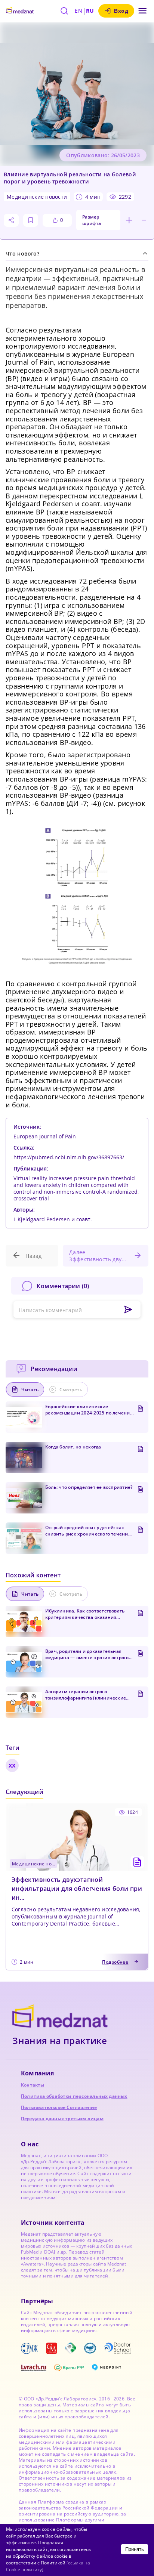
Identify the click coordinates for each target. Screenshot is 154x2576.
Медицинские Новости (37, 197)
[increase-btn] (129, 220)
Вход (121, 11)
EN (78, 11)
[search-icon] (64, 11)
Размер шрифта (92, 220)
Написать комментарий (50, 1310)
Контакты (33, 2085)
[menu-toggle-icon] (143, 11)
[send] (128, 1310)
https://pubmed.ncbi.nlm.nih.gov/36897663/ (69, 1157)
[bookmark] (31, 220)
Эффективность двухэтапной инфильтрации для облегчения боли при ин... (77, 1889)
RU (90, 11)
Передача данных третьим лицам (62, 2119)
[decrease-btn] (144, 220)
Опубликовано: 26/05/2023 (103, 155)
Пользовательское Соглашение (59, 2107)
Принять (135, 2549)
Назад (33, 1256)
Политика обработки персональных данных (74, 2096)
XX (12, 1765)
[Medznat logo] (20, 11)
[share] (11, 220)
